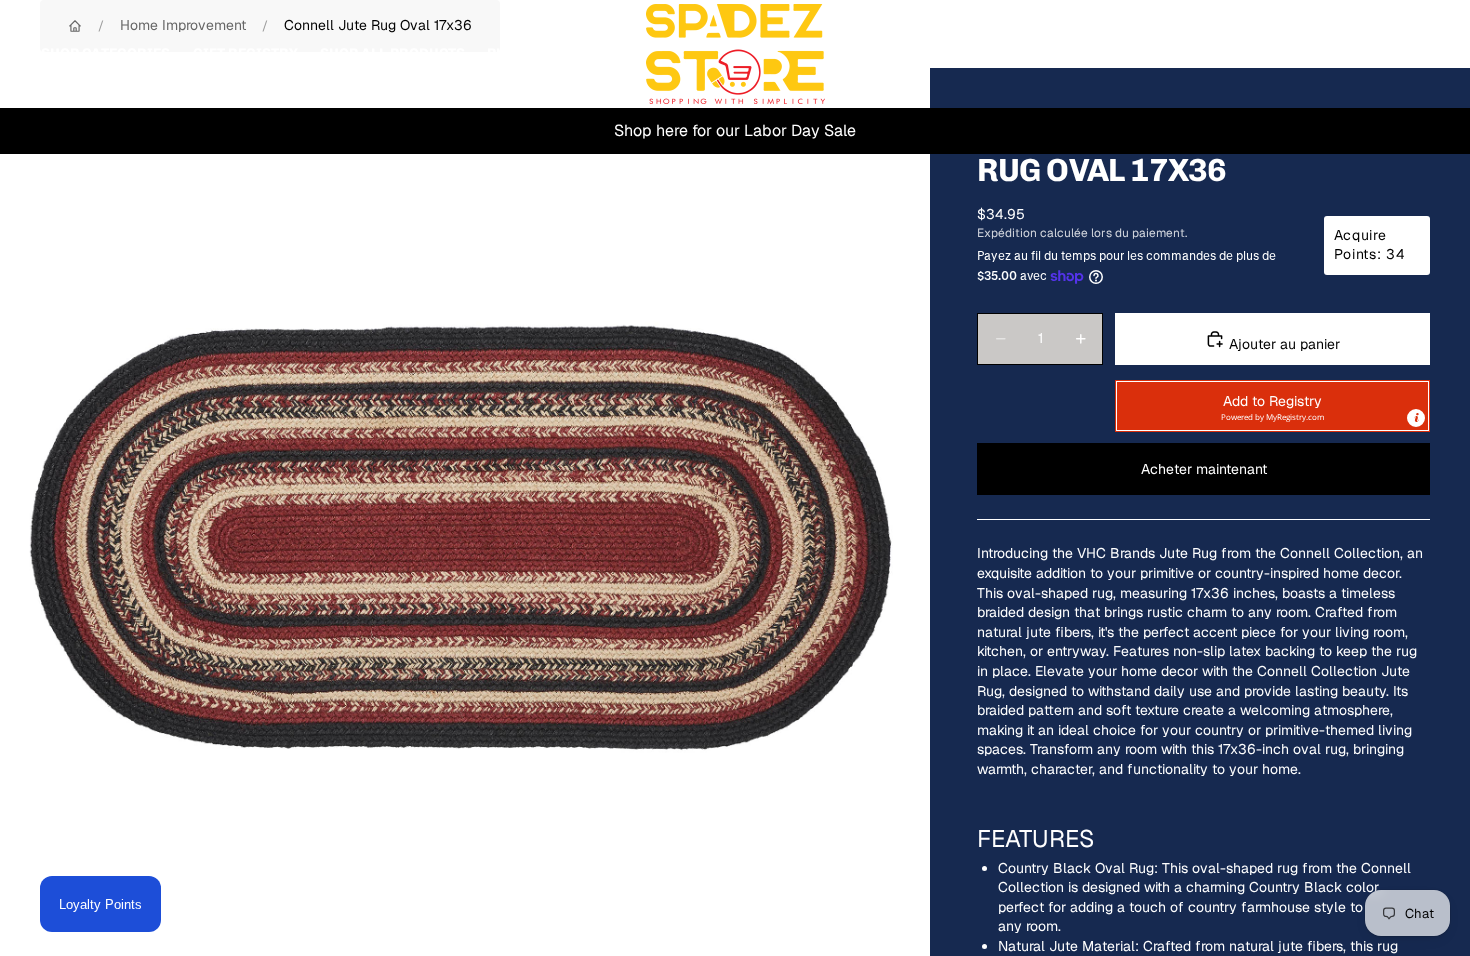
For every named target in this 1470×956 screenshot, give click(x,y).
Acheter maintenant (1204, 469)
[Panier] (1408, 54)
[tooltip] (1416, 418)
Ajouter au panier (1282, 344)
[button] (1272, 406)
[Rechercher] (1322, 54)
